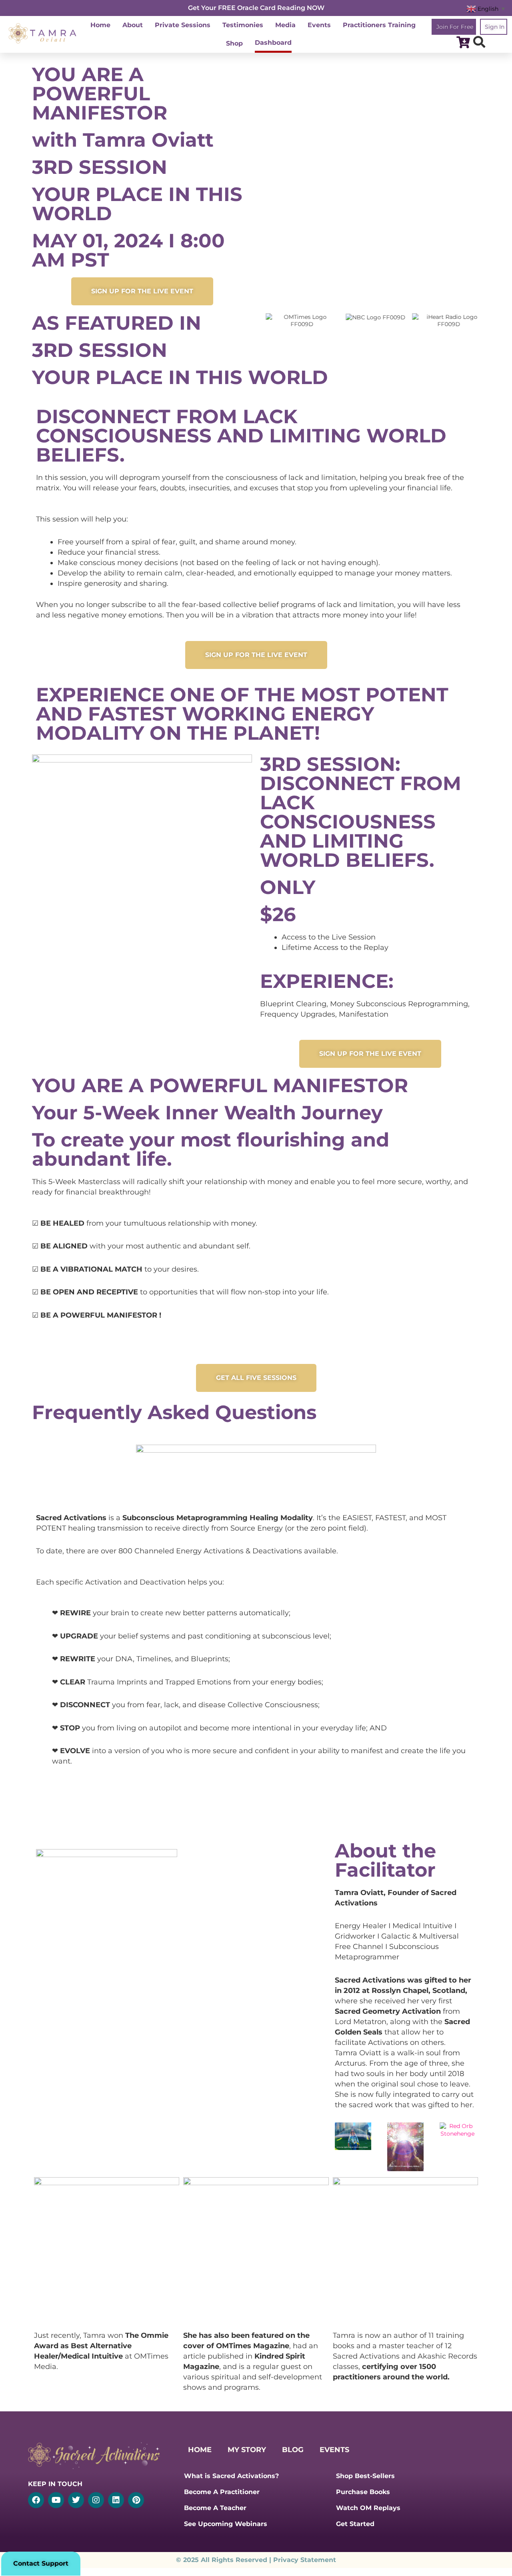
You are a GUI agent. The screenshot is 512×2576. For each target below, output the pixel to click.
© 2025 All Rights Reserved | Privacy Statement (256, 2560)
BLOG (293, 2450)
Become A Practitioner (222, 2492)
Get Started (355, 2524)
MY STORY (247, 2450)
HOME (200, 2450)
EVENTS (334, 2450)
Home (100, 25)
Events (319, 25)
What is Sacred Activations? (231, 2476)
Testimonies (243, 25)
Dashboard (273, 43)
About (133, 25)
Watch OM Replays (368, 2508)
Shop (234, 43)
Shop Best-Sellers (365, 2476)
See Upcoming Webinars (226, 2524)
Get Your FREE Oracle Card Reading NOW (256, 8)
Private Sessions (183, 25)
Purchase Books (363, 2492)
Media (285, 25)
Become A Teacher (215, 2508)
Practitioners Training (379, 25)
